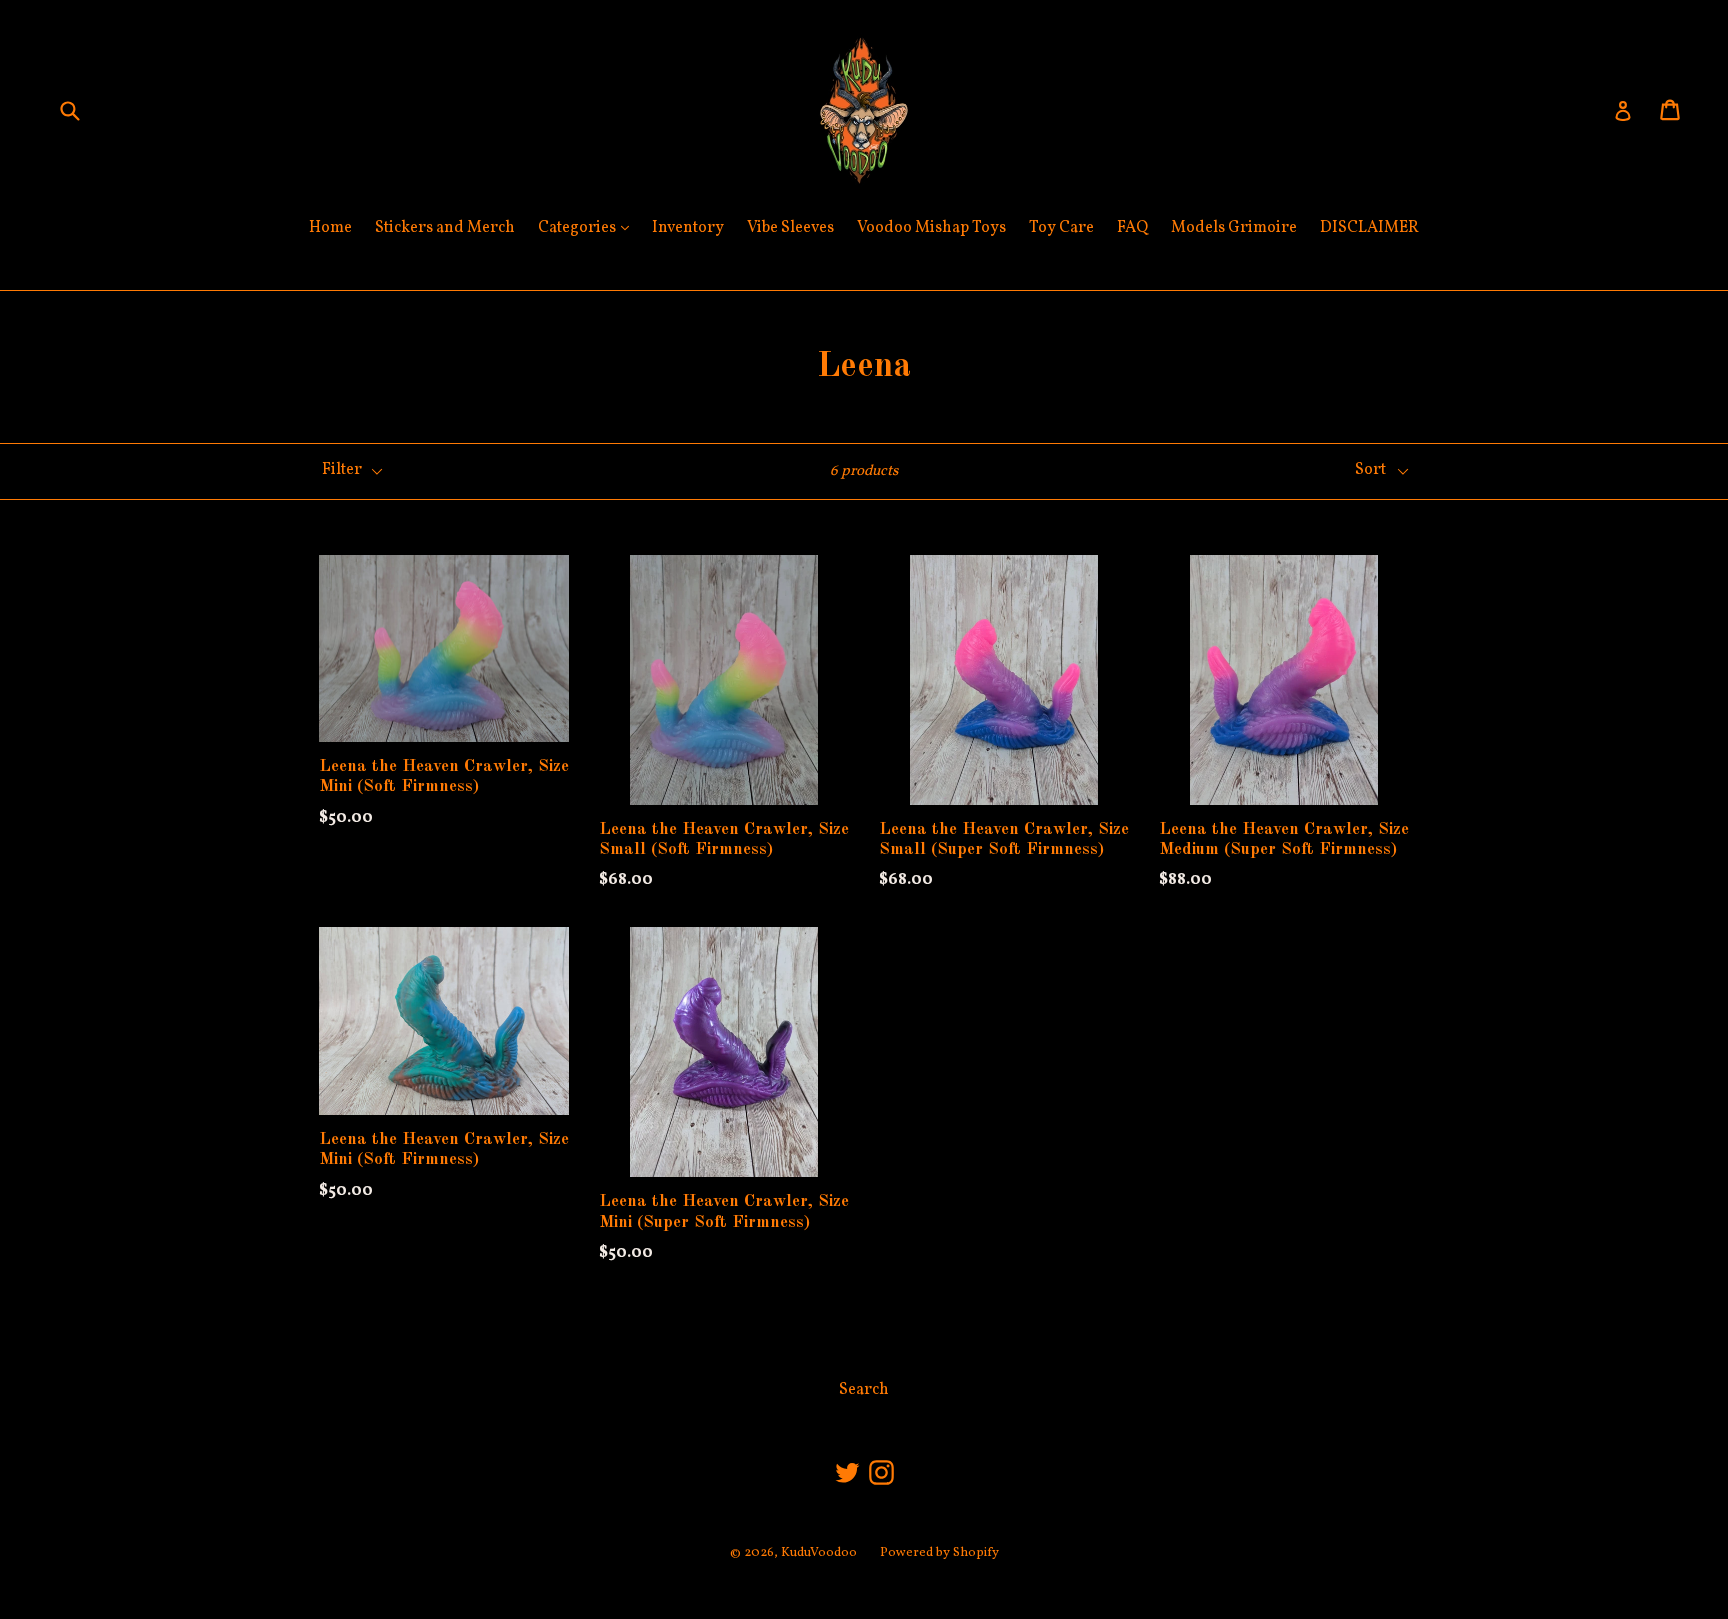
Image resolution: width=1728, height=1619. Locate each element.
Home (330, 228)
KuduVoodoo (819, 1553)
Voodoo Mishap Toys (931, 228)
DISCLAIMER (1369, 228)
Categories (588, 227)
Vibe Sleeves (790, 228)
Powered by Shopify (939, 1553)
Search (864, 1390)
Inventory (688, 228)
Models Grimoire (1234, 228)
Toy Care (1061, 228)
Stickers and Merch (445, 228)
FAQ (1132, 228)
